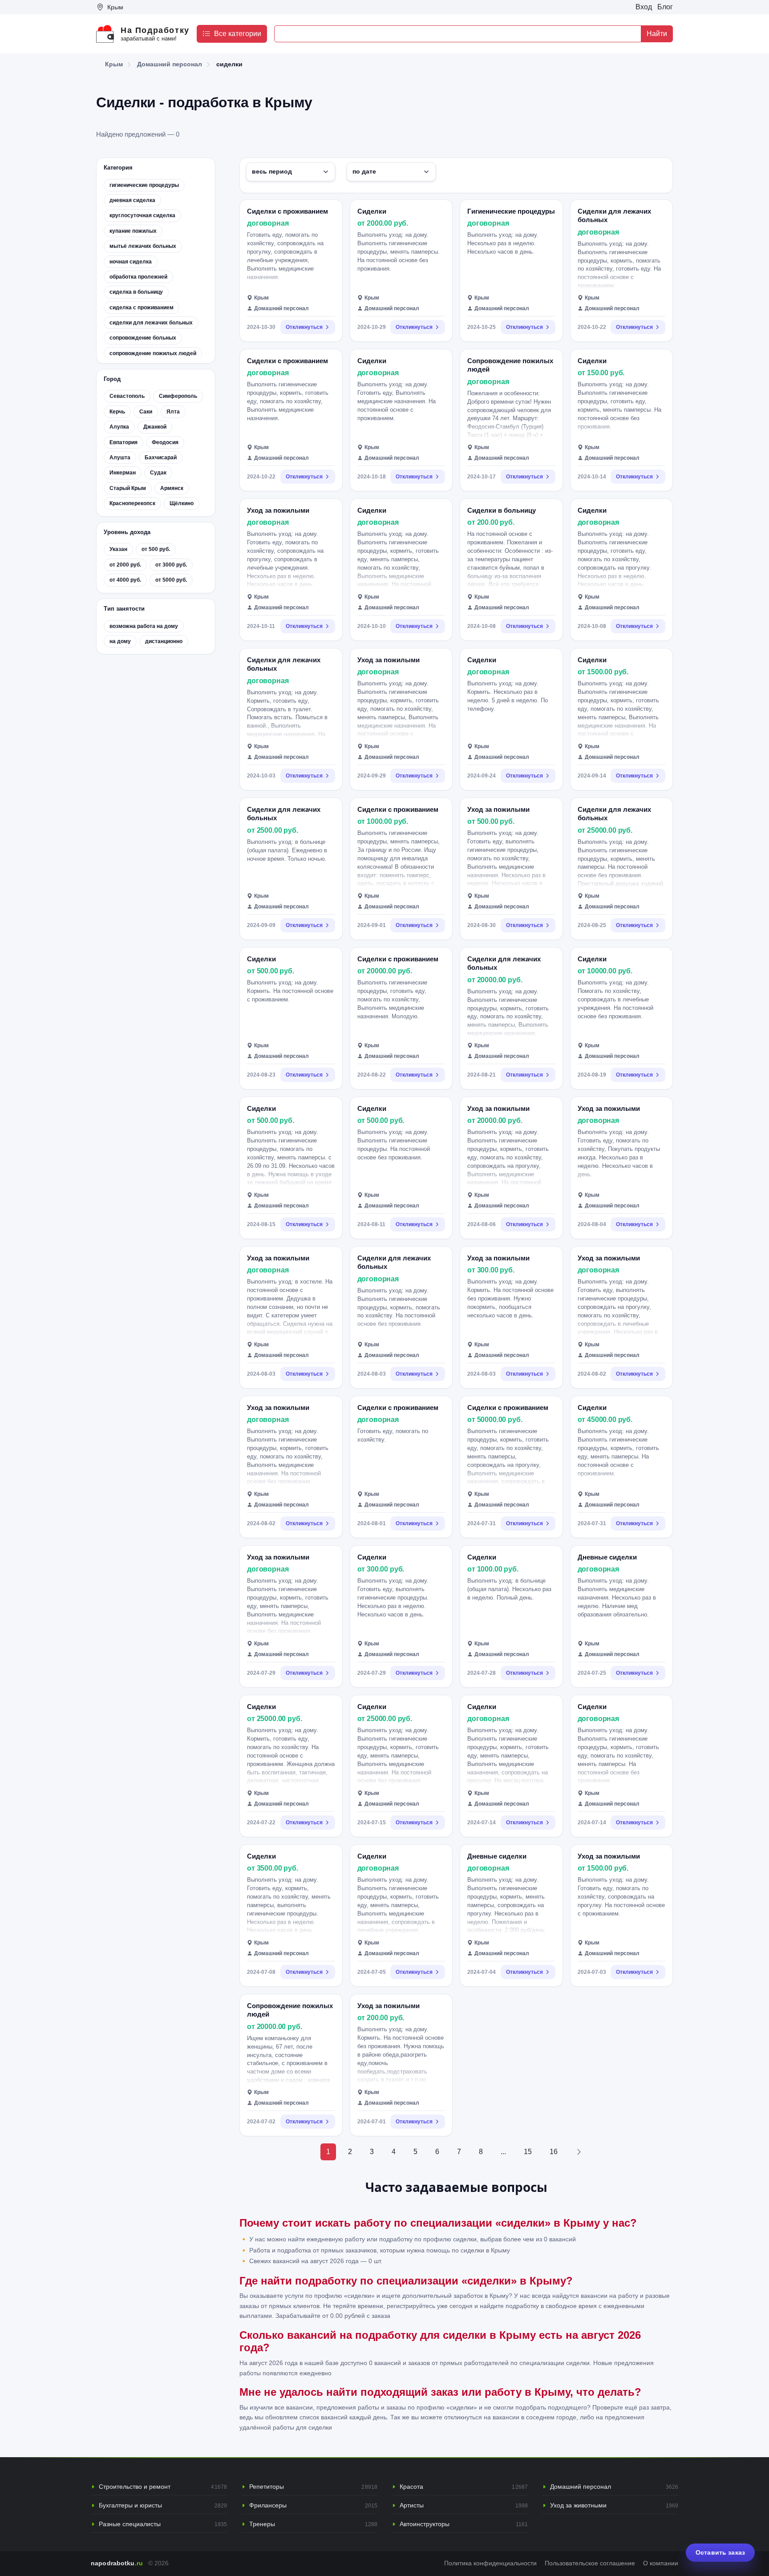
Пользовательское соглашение (590, 2563)
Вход (644, 7)
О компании (661, 2563)
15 (528, 2152)
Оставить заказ (720, 2552)
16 (554, 2152)
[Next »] (579, 2152)
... (503, 2152)
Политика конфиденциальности (490, 2563)
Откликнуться (304, 327)
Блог (665, 7)
